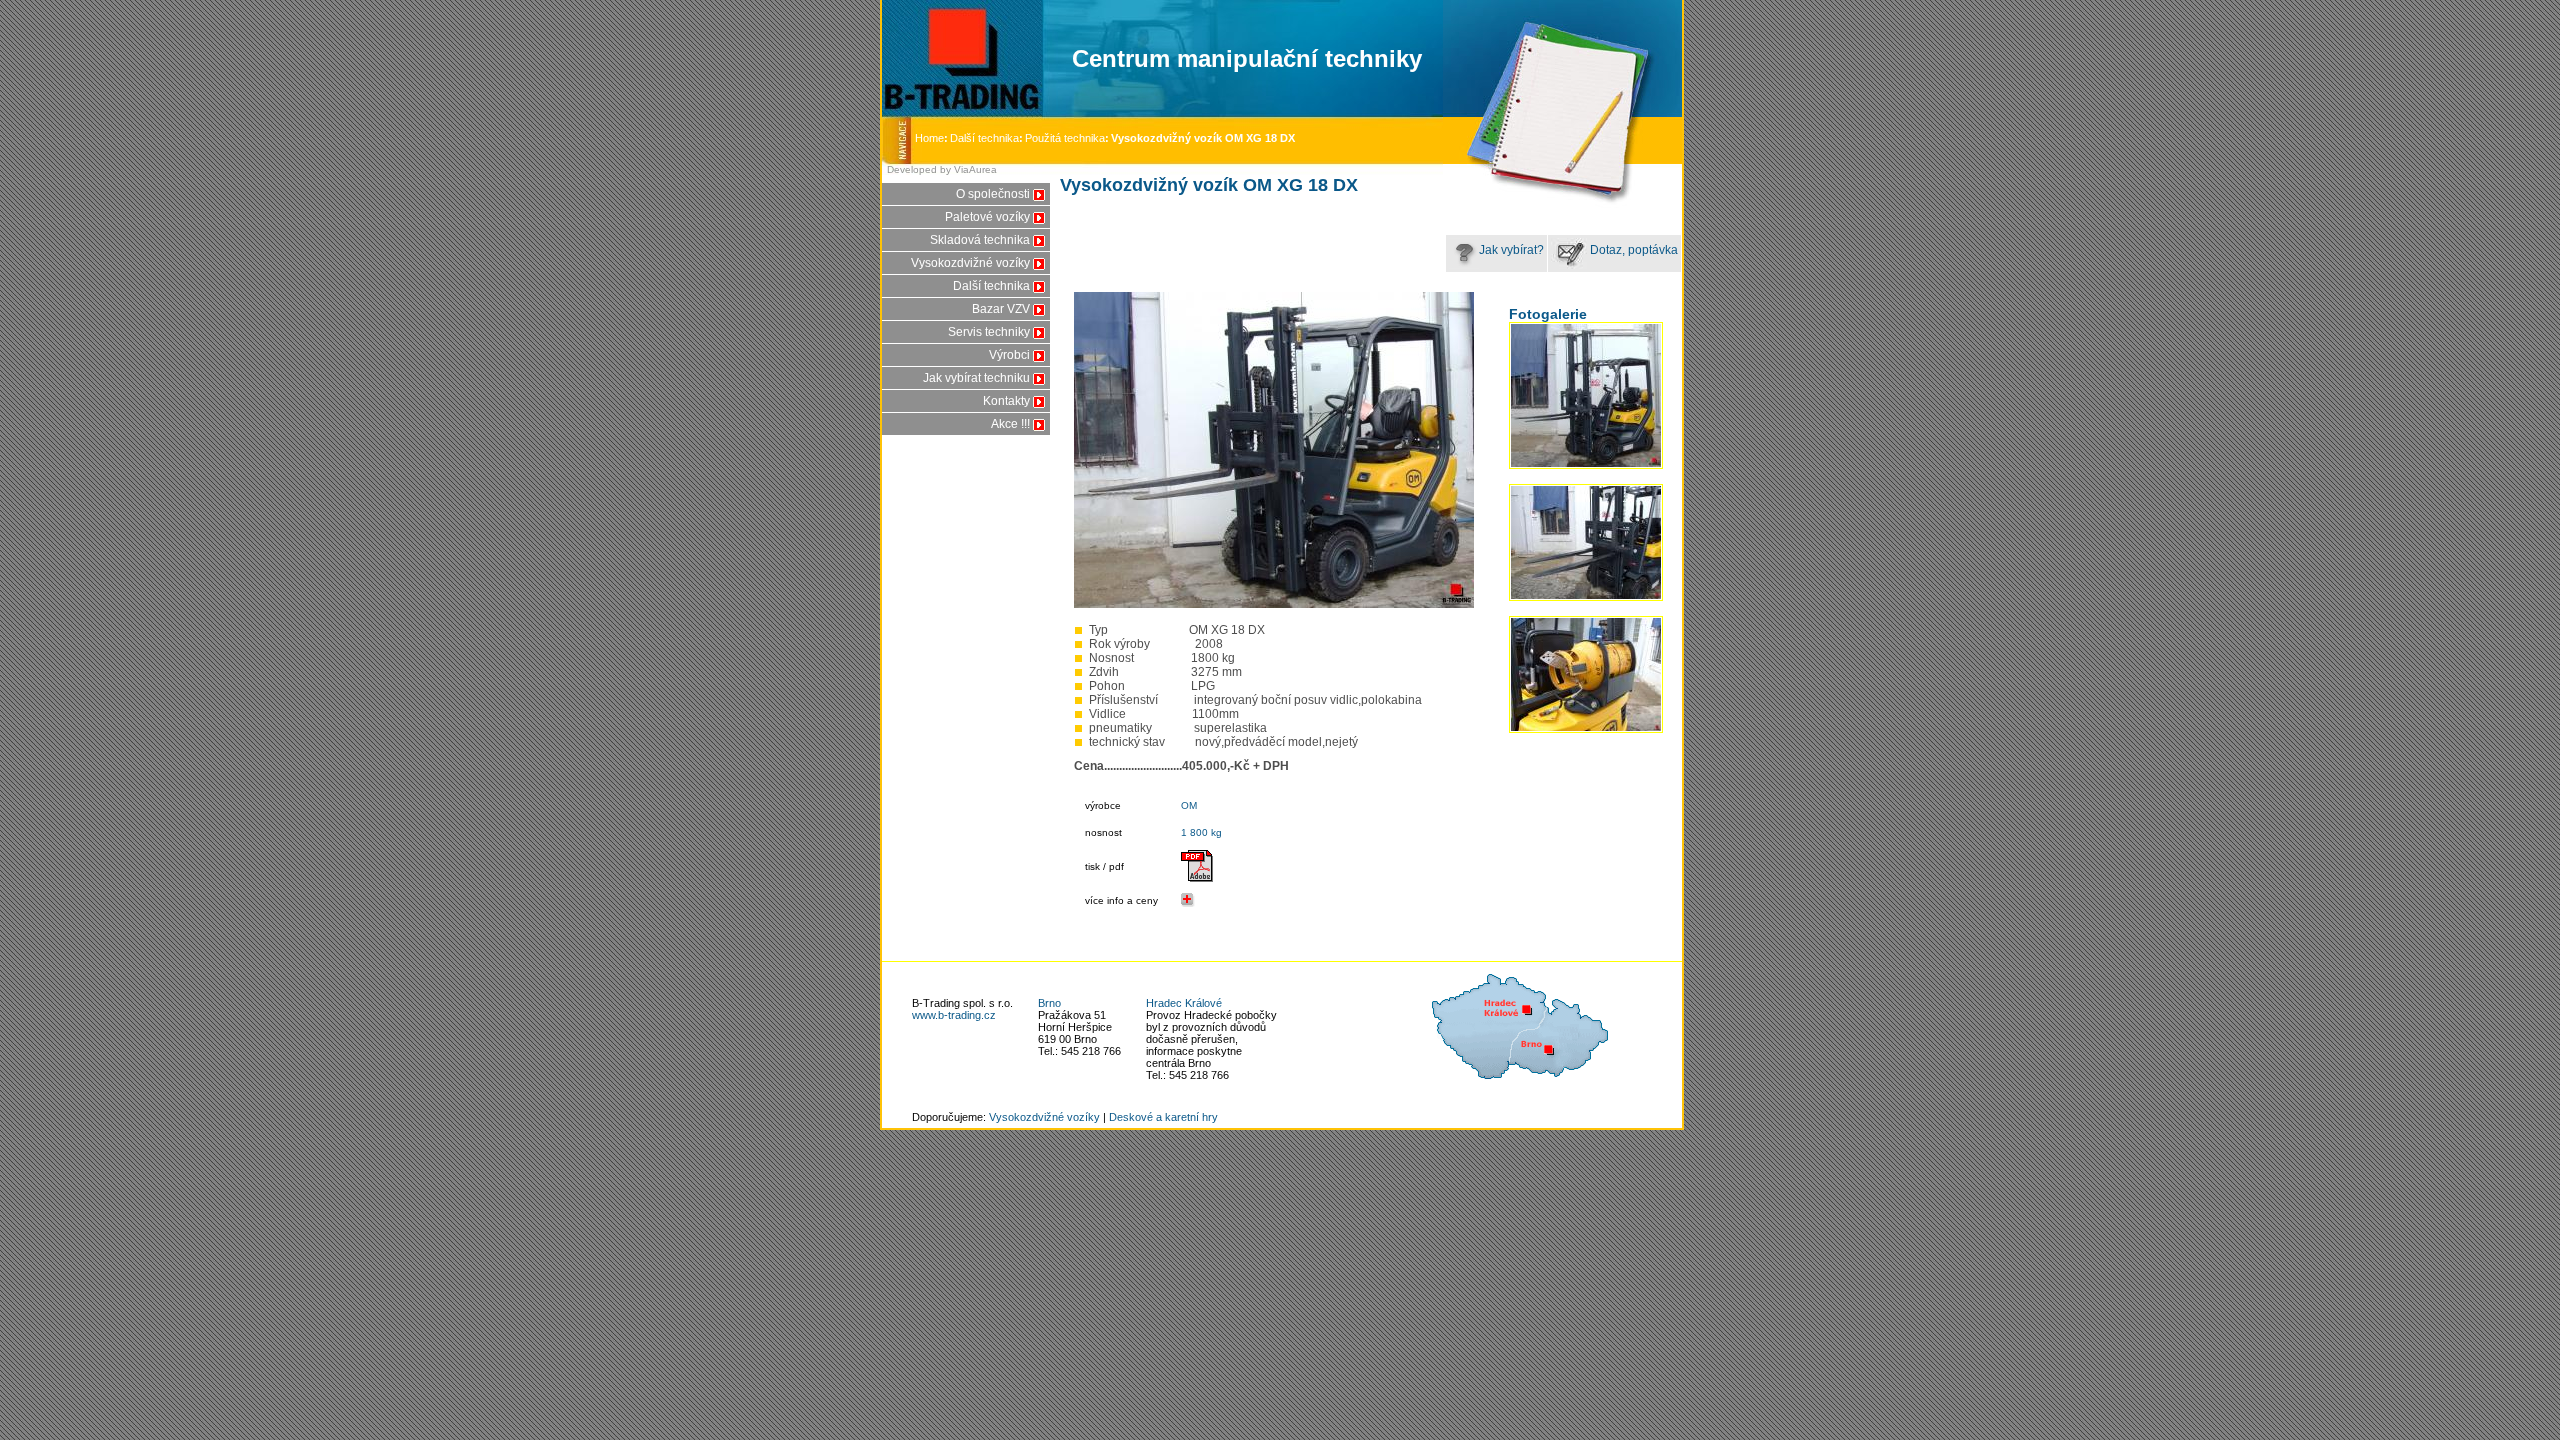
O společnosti (993, 194)
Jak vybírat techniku (976, 378)
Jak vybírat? (1511, 250)
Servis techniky (989, 332)
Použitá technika (1065, 138)
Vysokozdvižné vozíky (970, 263)
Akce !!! (1010, 424)
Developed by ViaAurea (942, 169)
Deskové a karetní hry (1163, 1117)
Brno (1049, 1003)
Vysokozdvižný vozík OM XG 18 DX (1203, 138)
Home (931, 138)
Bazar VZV (1001, 309)
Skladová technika (980, 240)
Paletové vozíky (987, 217)
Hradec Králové (1184, 1003)
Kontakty (1006, 401)
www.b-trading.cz (954, 1015)
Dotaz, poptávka (1632, 250)
